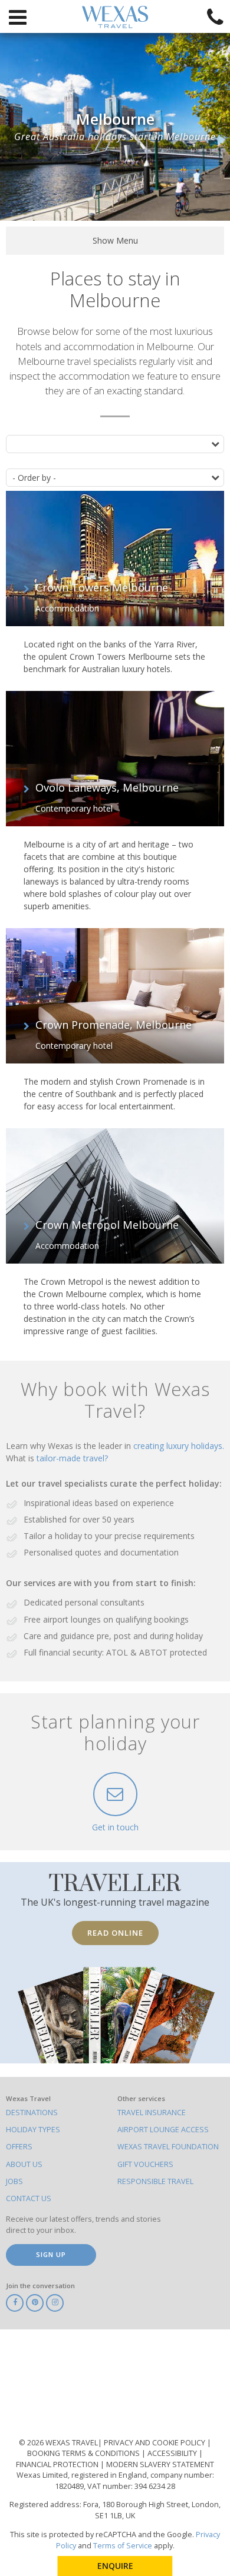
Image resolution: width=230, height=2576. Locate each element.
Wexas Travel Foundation (168, 2147)
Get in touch (115, 1827)
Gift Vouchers (145, 2164)
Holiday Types (33, 2130)
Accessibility (173, 2453)
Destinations (32, 2113)
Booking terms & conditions (84, 2453)
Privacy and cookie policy (155, 2443)
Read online (115, 1933)
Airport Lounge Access (163, 2130)
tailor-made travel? (72, 1458)
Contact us (29, 2198)
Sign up (51, 2254)
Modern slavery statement (160, 2464)
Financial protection (58, 2464)
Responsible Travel (155, 2181)
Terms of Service (123, 2546)
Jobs (14, 2181)
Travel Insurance (152, 2113)
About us (24, 2164)
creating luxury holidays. (179, 1446)
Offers (19, 2147)
